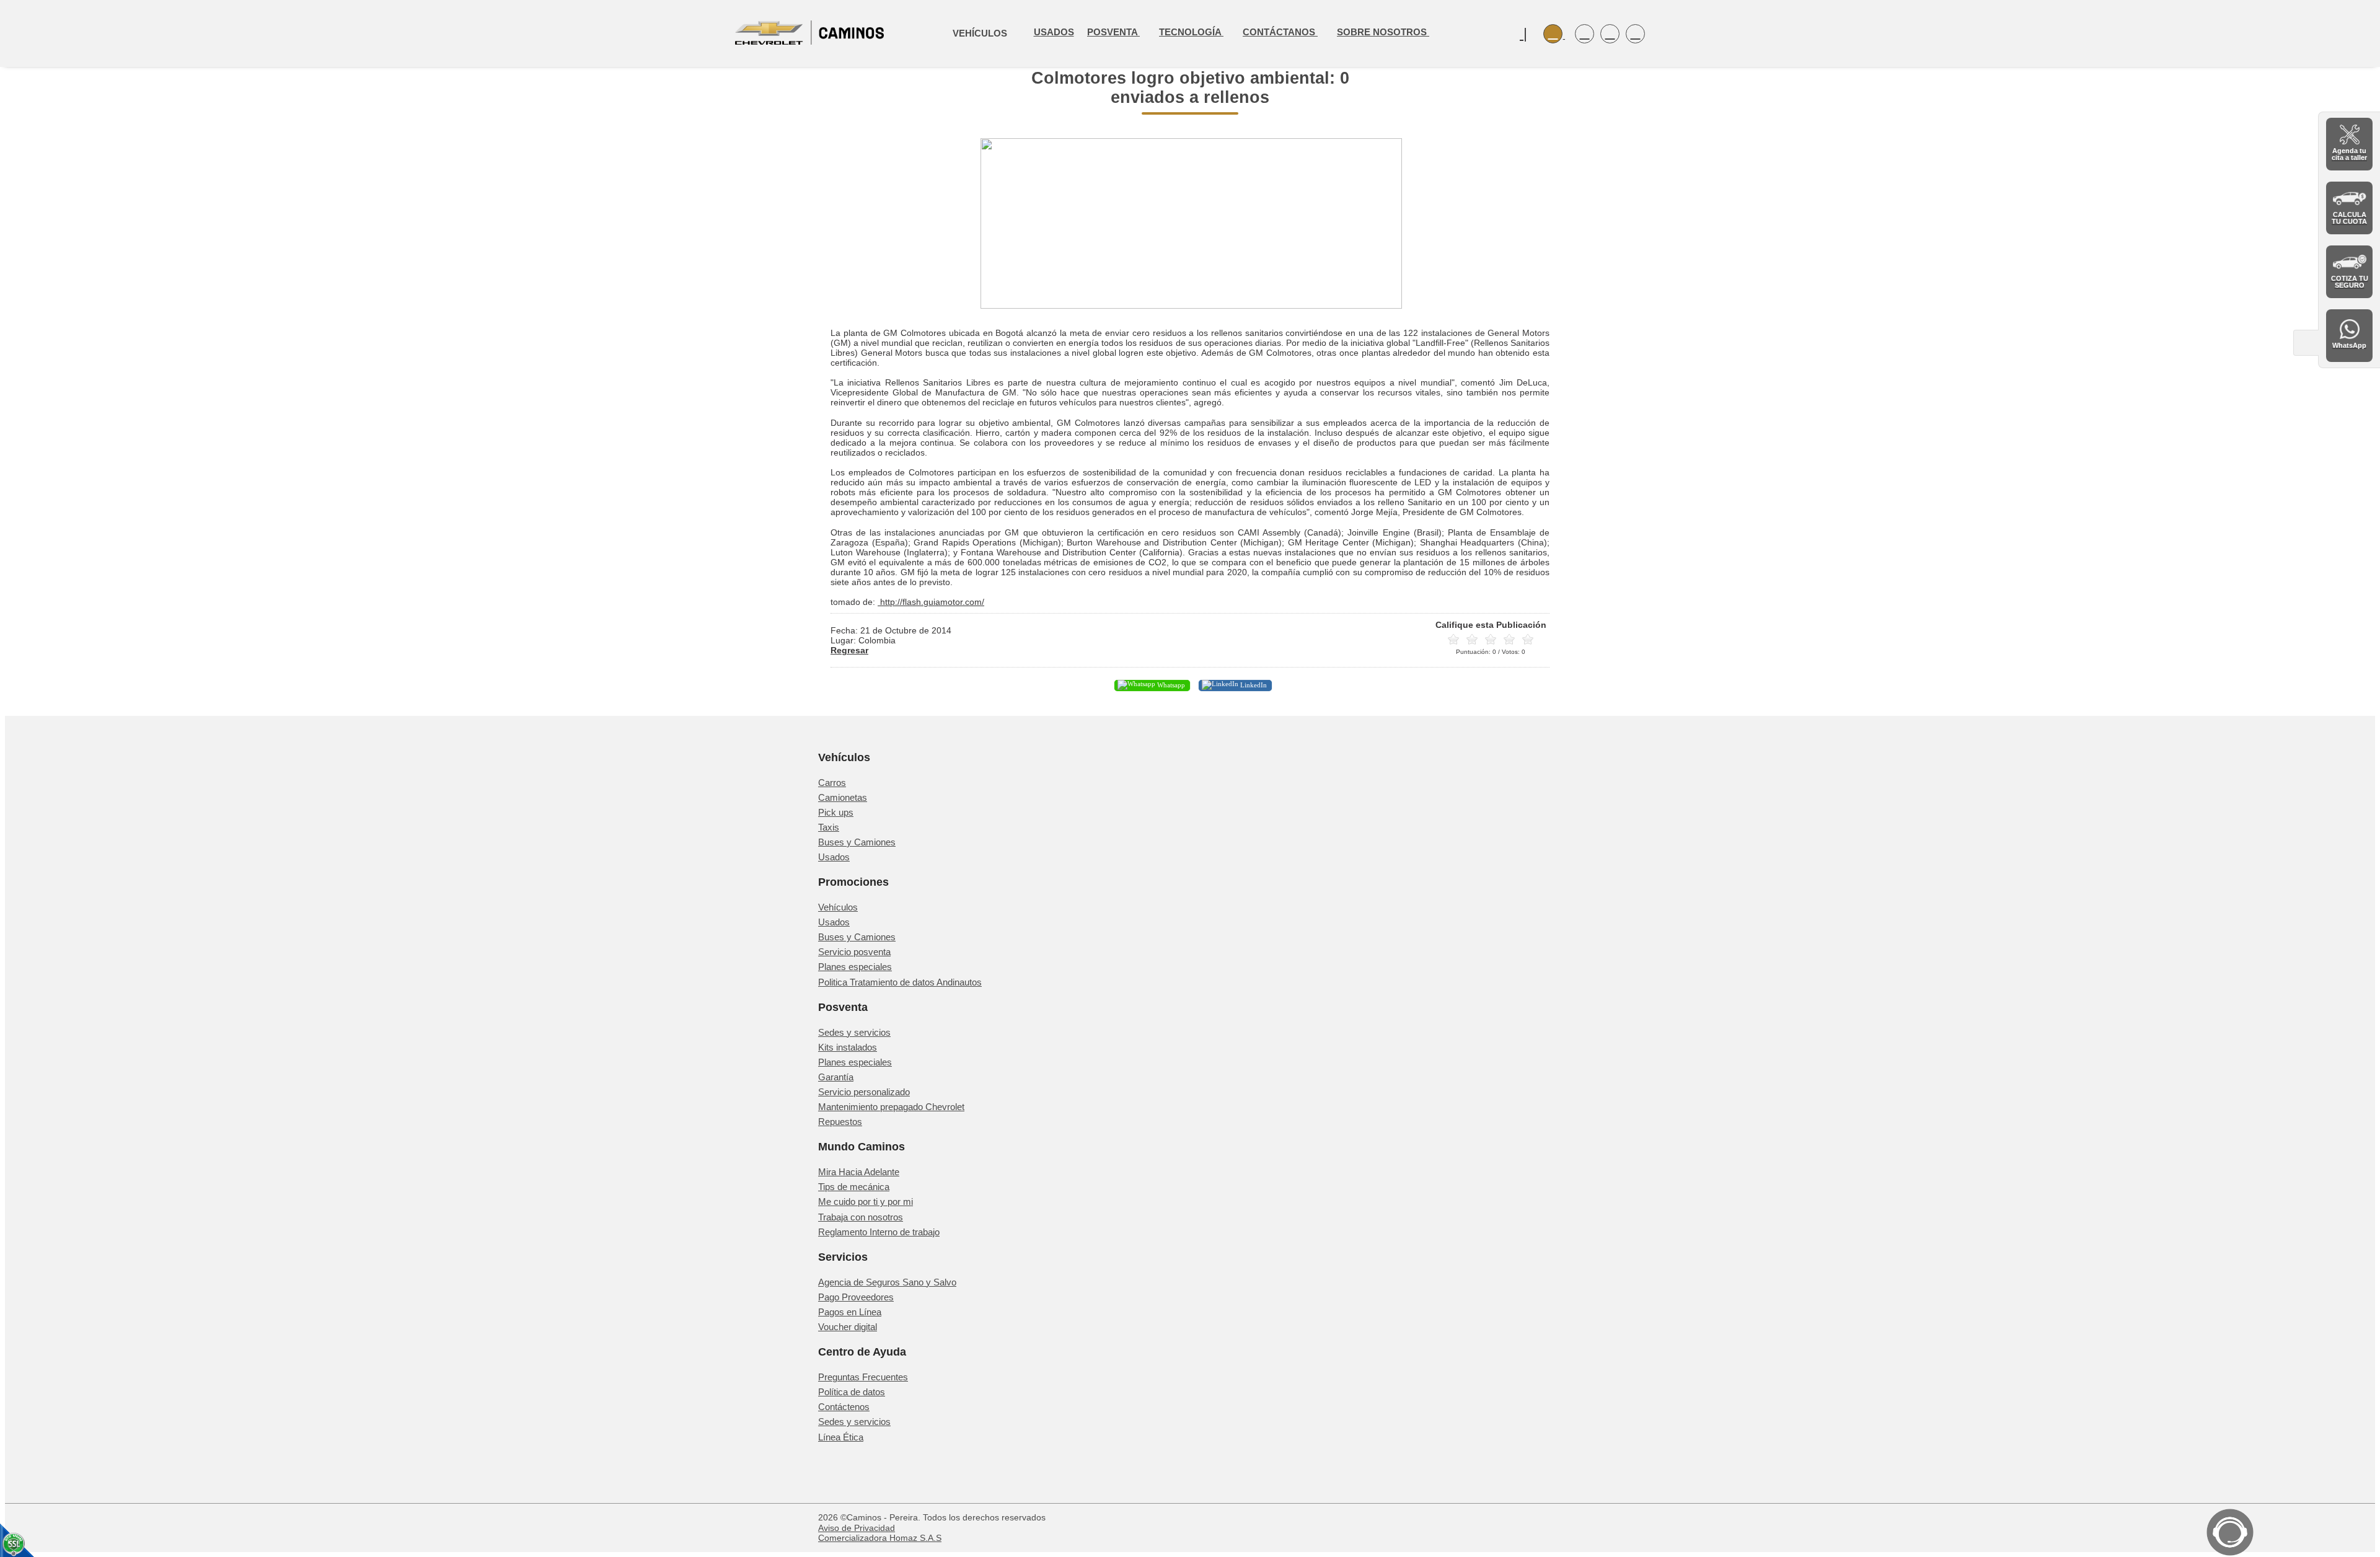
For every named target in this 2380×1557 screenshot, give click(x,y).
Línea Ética (841, 1437)
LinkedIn (1253, 685)
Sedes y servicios (854, 1032)
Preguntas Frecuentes (863, 1377)
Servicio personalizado (864, 1092)
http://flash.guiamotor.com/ (931, 602)
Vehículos (838, 907)
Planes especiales (855, 967)
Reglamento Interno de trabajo (879, 1232)
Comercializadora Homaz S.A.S (880, 1538)
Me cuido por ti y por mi (866, 1202)
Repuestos (840, 1122)
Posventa (1113, 32)
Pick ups (836, 812)
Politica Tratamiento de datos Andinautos (900, 982)
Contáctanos (1280, 32)
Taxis (829, 827)
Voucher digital (848, 1327)
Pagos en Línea (850, 1312)
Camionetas (843, 797)
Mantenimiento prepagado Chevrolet (891, 1107)
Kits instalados (848, 1047)
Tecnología (1191, 32)
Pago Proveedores (856, 1297)
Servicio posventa (854, 952)
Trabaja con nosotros (861, 1217)
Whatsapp (1170, 685)
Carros (832, 783)
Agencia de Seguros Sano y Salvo (887, 1282)
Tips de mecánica (854, 1187)
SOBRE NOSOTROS (1383, 32)
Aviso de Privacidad (857, 1528)
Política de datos (852, 1392)
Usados (1054, 32)
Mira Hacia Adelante (859, 1172)
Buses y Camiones (857, 842)
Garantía (836, 1077)
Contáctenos (844, 1407)
